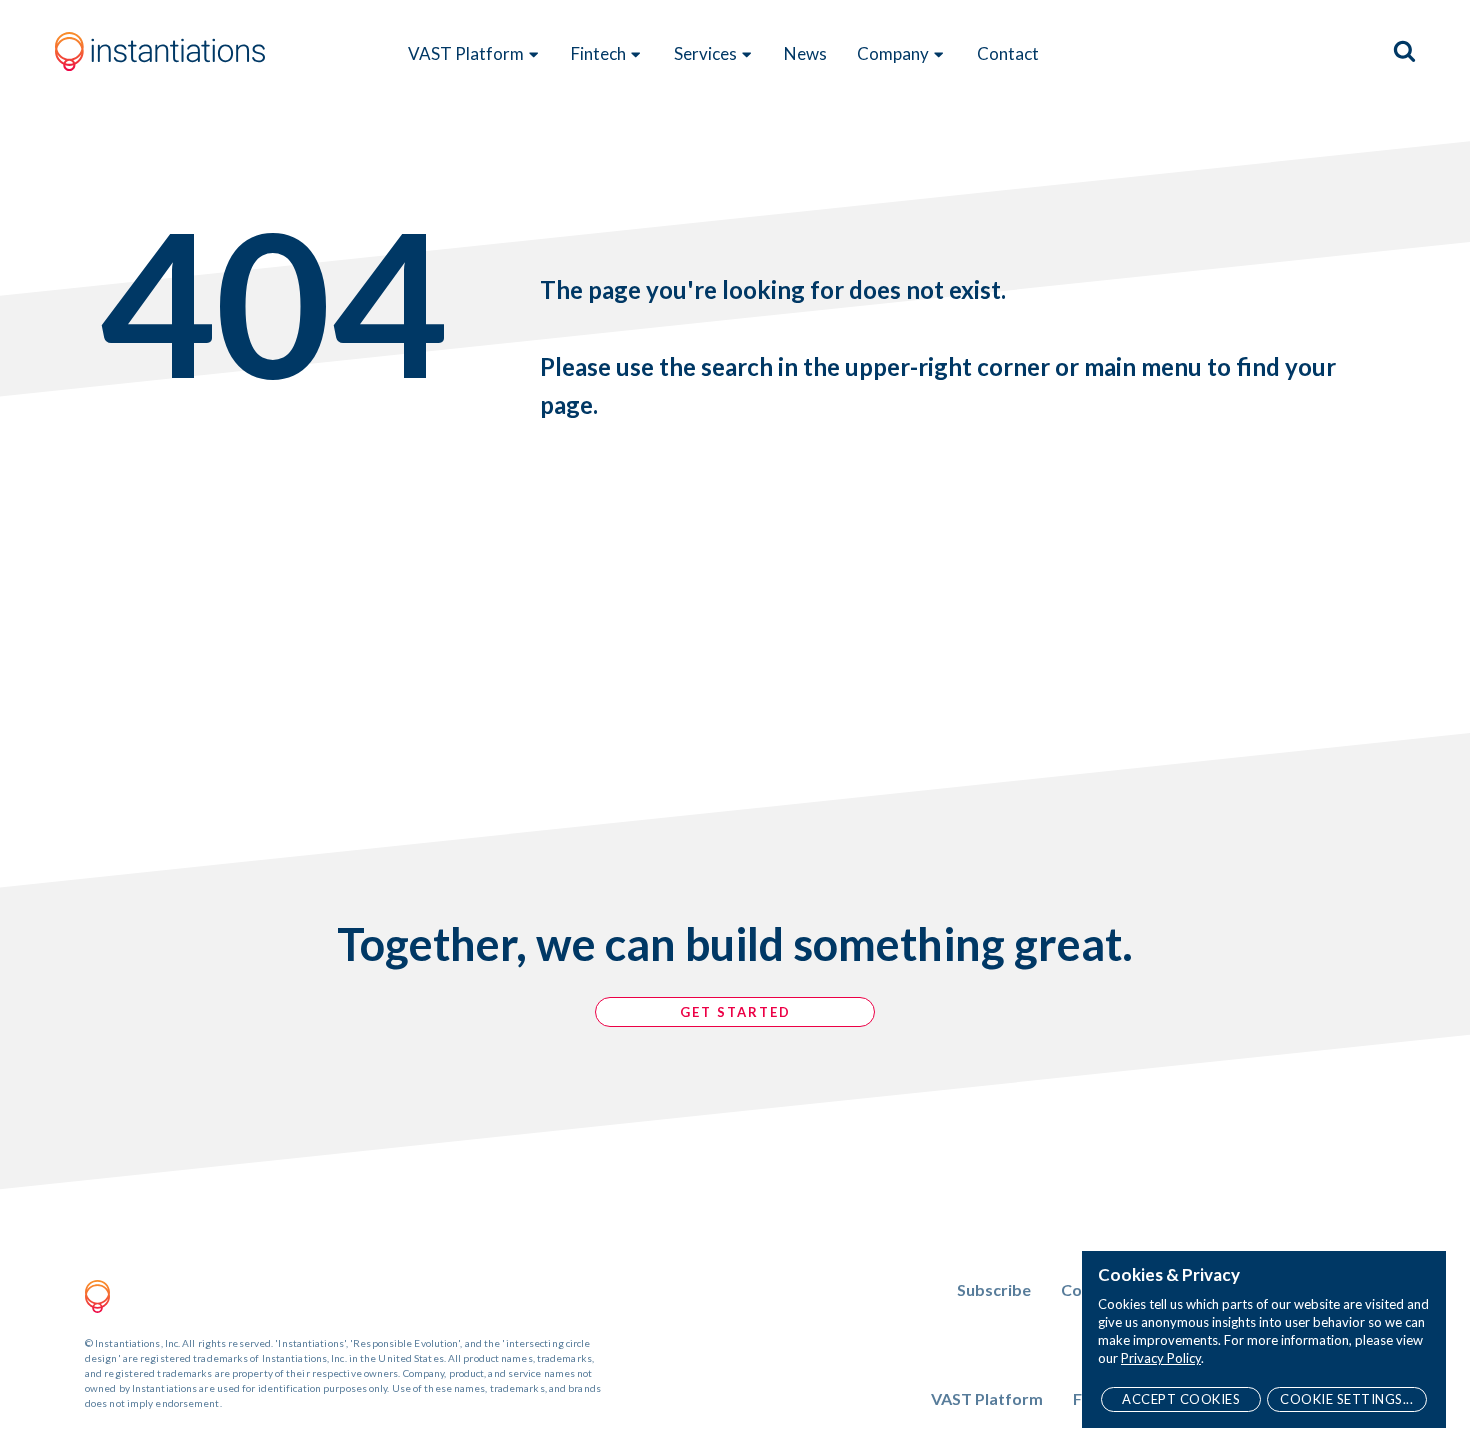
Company (893, 53)
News (805, 53)
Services (705, 53)
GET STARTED (735, 1012)
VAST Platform (466, 53)
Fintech (598, 53)
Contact (1008, 53)
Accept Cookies (1181, 1399)
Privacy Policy (1161, 1358)
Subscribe (994, 1289)
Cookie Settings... (1346, 1399)
